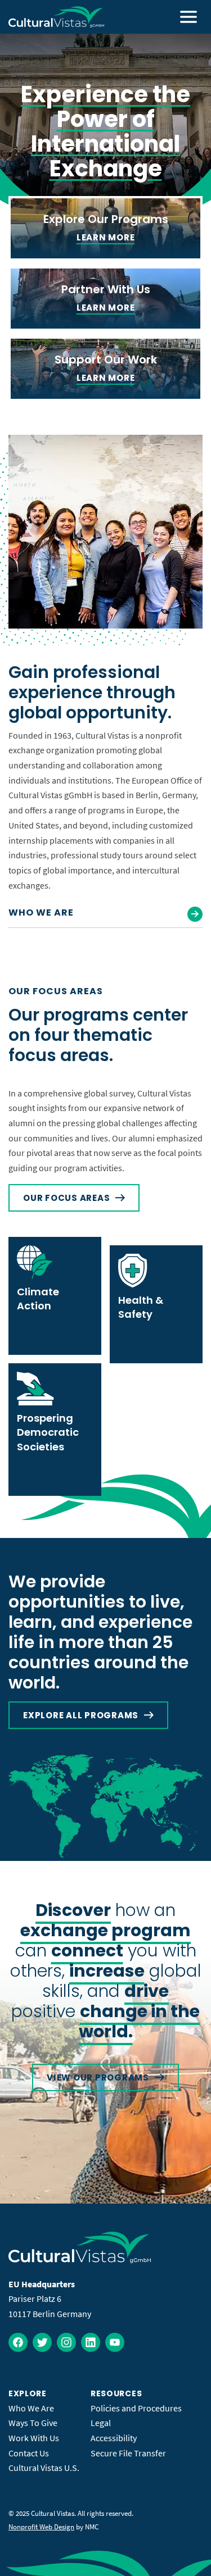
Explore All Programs (81, 1715)
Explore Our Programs (106, 219)
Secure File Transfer (128, 2453)
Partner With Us (106, 289)
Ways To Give (33, 2423)
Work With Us (34, 2438)
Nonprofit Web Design (41, 2527)
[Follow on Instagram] (66, 2342)
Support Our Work (106, 359)
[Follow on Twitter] (42, 2342)
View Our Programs (98, 2077)
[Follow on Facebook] (18, 2342)
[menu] (188, 17)
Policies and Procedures (136, 2408)
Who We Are (41, 912)
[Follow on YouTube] (115, 2342)
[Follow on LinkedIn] (91, 2342)
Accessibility (114, 2438)
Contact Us (29, 2453)
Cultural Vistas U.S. (44, 2468)
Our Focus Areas (66, 1198)
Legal (101, 2423)
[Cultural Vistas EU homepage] (56, 17)
